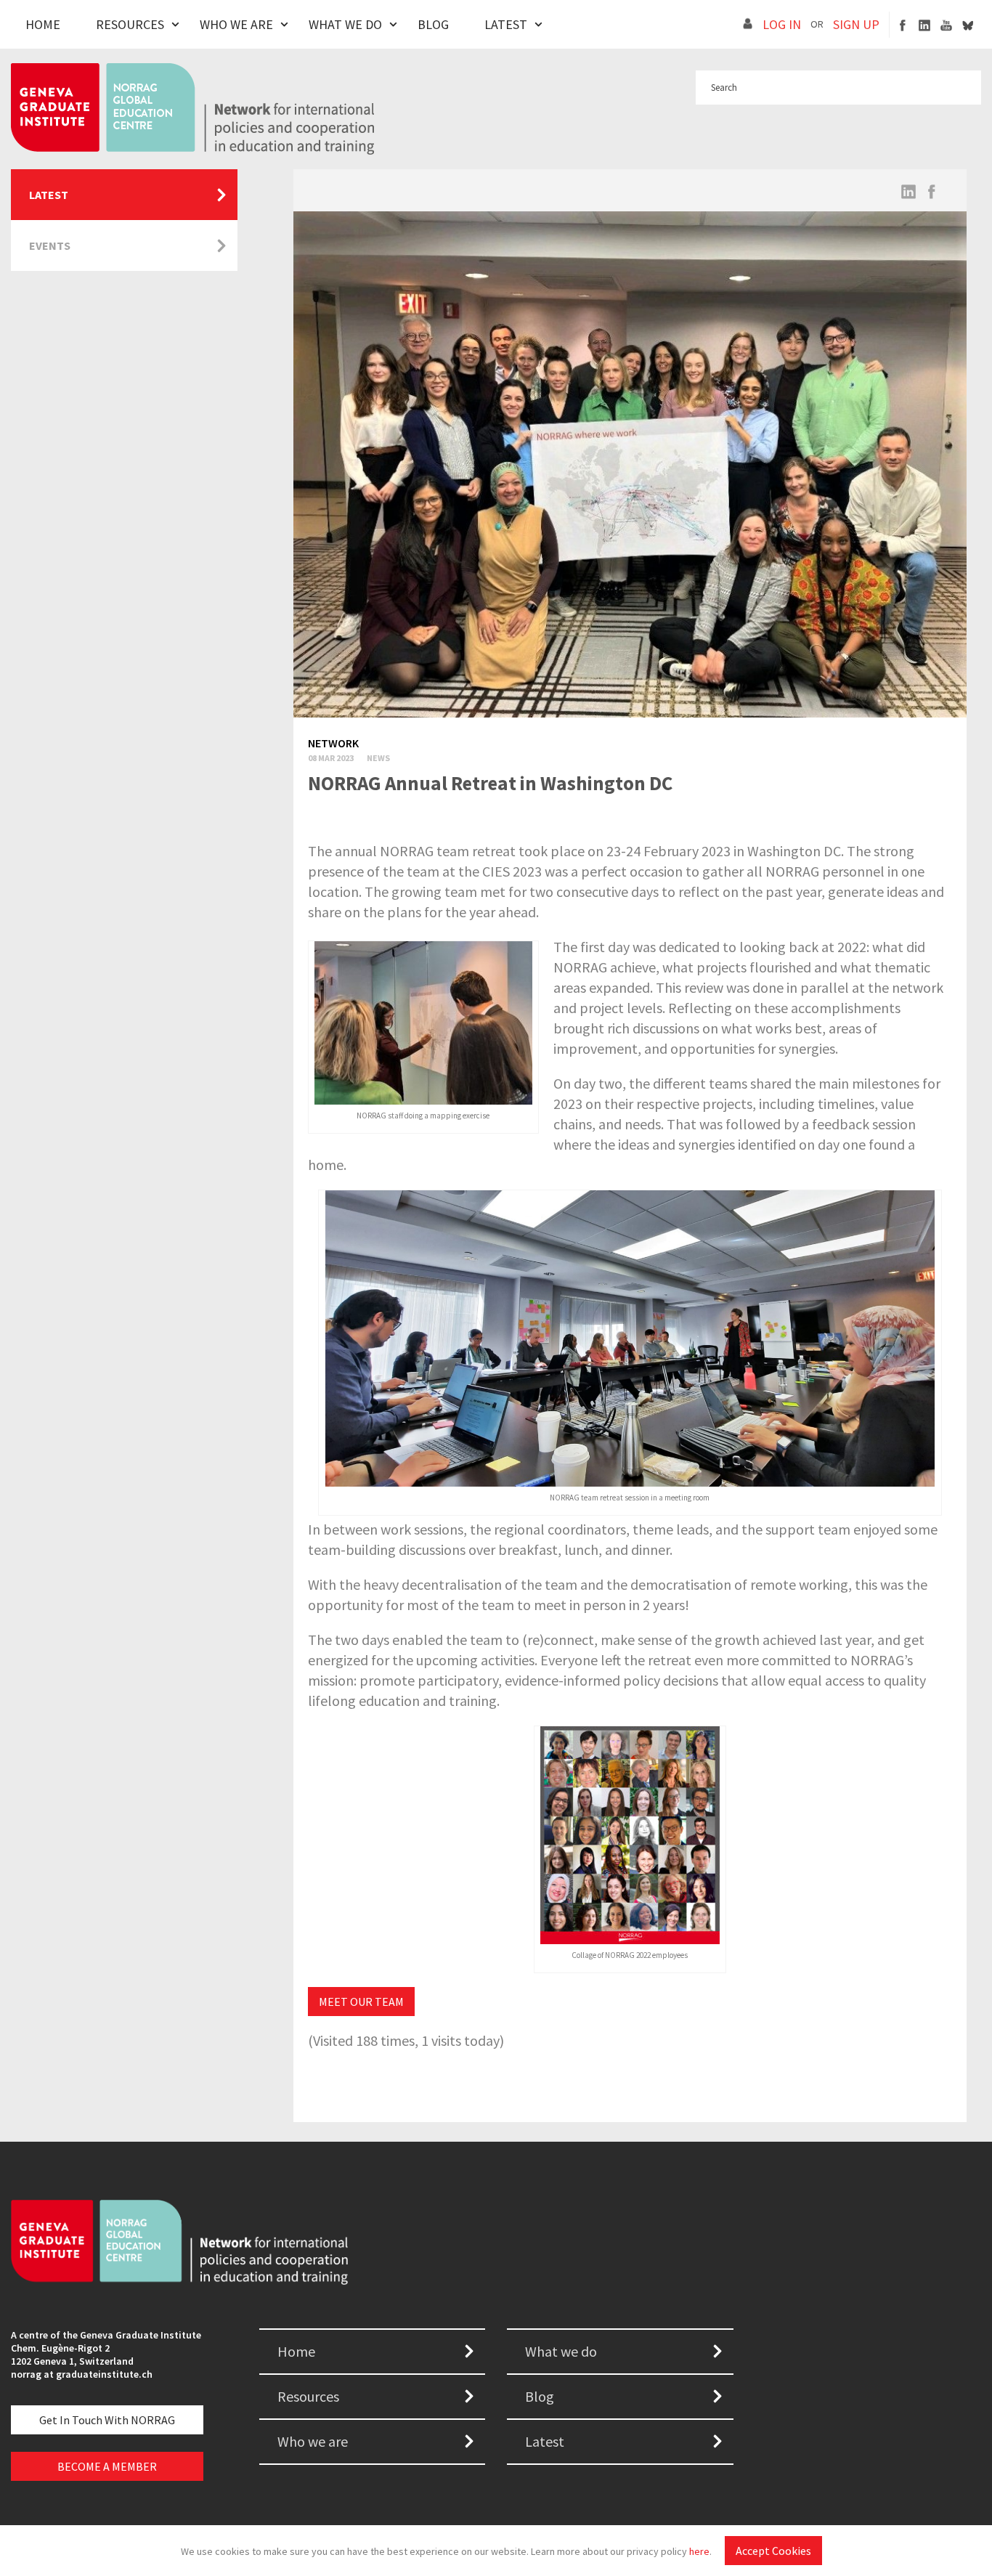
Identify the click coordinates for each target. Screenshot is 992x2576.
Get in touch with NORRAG (107, 2420)
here (699, 2551)
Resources (130, 24)
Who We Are (236, 24)
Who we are (313, 2441)
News (378, 758)
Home (43, 24)
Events (50, 245)
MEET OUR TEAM (361, 2002)
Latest (506, 24)
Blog (433, 24)
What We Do (345, 24)
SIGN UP (856, 24)
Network (333, 743)
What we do (561, 2351)
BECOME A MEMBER (107, 2466)
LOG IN (782, 24)
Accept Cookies (773, 2551)
